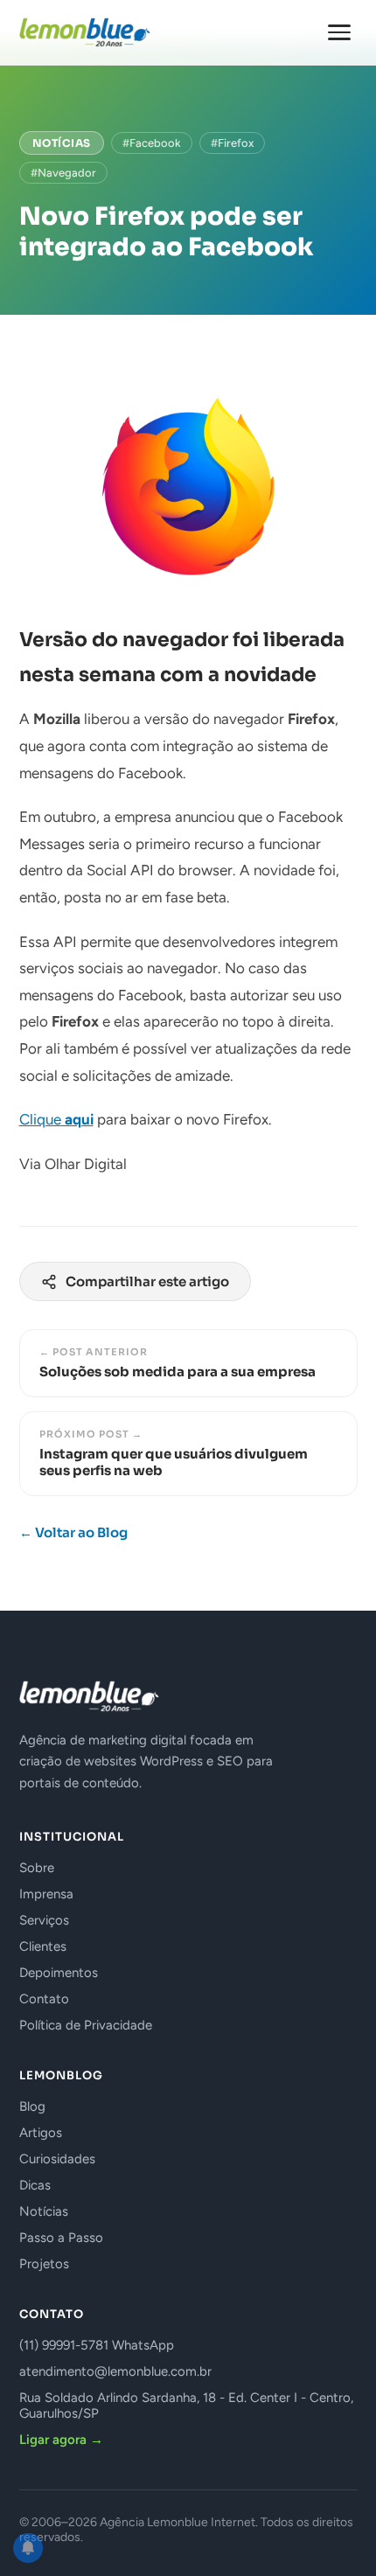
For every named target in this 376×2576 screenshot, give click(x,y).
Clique (56, 1119)
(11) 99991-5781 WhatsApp (97, 2345)
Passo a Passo (61, 2238)
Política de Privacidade (86, 2025)
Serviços (44, 1920)
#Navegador (63, 173)
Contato (44, 1999)
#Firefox (232, 143)
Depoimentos (59, 1973)
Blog (32, 2106)
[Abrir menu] (339, 32)
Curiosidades (57, 2159)
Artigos (41, 2133)
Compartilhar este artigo (147, 1281)
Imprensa (46, 1894)
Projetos (44, 2264)
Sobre (37, 1868)
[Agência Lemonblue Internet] (85, 32)
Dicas (35, 2185)
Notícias (62, 143)
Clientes (43, 1946)
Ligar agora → (61, 2440)
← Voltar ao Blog (73, 1532)
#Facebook (152, 143)
